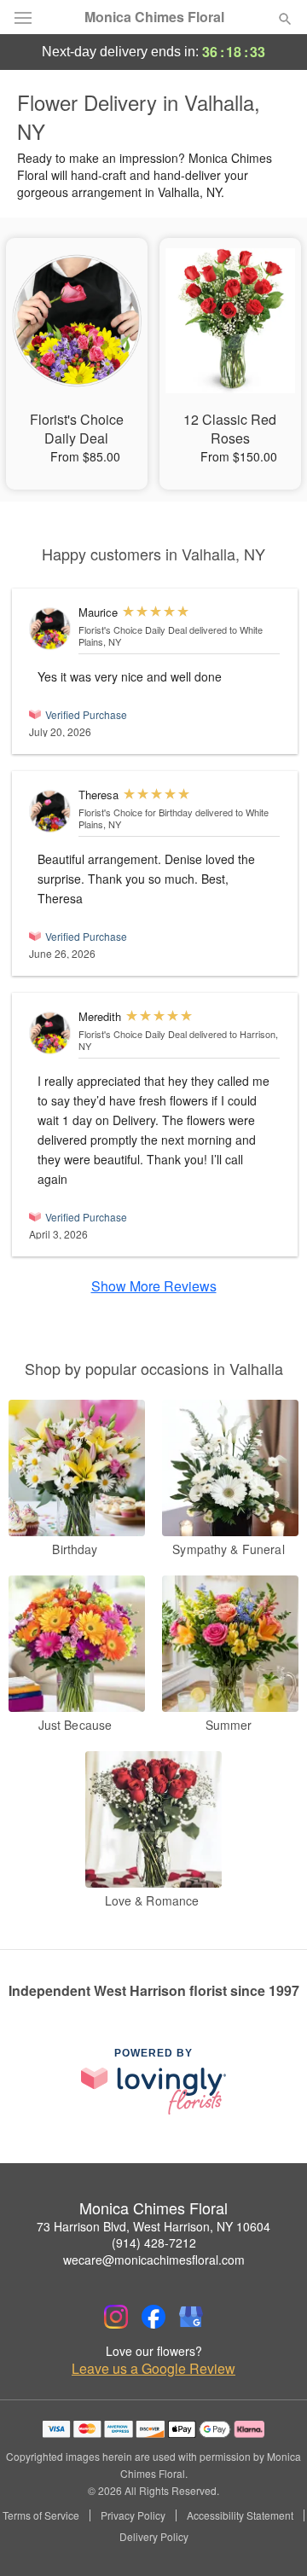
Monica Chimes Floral (154, 17)
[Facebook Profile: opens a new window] (153, 2317)
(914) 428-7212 (154, 2242)
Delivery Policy (154, 2537)
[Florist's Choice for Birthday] (50, 811)
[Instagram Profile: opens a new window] (116, 2317)
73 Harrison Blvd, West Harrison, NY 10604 (153, 2226)
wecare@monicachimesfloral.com (154, 2260)
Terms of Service (41, 2515)
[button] (271, 2538)
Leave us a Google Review (153, 2369)
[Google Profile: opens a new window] (191, 2317)
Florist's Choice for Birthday (136, 812)
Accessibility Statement (240, 2515)
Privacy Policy (133, 2515)
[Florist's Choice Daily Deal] (50, 629)
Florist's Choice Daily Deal (133, 629)
